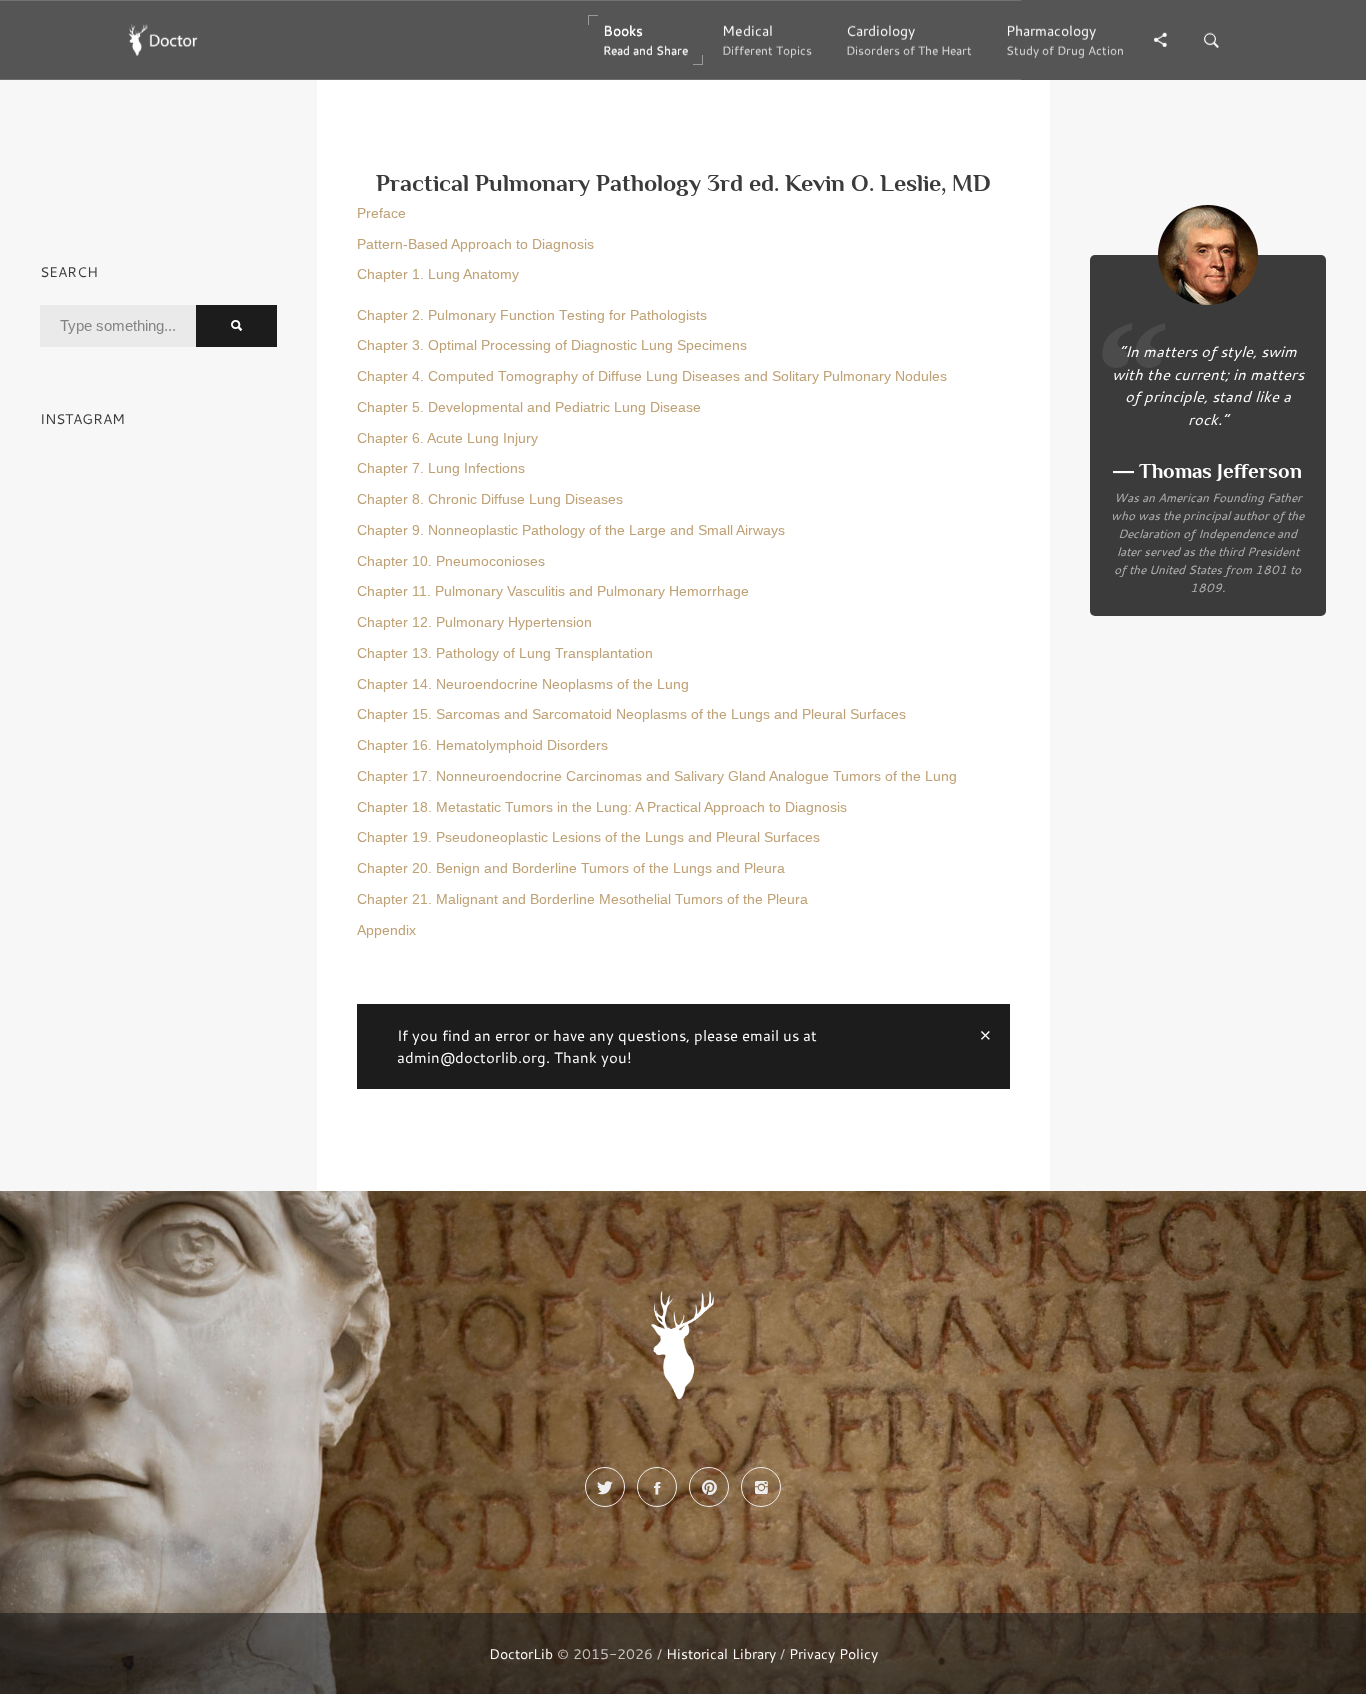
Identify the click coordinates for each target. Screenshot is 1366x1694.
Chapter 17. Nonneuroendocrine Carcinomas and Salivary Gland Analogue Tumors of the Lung (657, 776)
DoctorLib (521, 1653)
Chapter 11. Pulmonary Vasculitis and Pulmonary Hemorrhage (553, 591)
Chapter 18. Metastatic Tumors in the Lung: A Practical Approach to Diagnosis (602, 807)
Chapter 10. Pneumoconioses (451, 561)
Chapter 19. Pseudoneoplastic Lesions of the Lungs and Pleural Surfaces (588, 837)
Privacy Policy (833, 1653)
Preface (381, 213)
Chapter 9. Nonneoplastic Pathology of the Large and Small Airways (571, 530)
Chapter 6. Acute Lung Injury (447, 438)
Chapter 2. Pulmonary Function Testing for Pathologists (532, 315)
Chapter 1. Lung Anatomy (438, 274)
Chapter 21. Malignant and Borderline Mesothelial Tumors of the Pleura (582, 899)
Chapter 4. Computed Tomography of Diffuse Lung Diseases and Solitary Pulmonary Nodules (652, 376)
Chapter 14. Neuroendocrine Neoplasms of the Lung (523, 684)
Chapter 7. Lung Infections (441, 468)
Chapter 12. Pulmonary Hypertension (474, 622)
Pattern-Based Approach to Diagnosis (475, 244)
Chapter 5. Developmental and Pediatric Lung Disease (529, 407)
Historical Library (721, 1653)
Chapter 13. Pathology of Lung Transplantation (505, 653)
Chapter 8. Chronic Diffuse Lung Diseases (490, 499)
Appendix (386, 930)
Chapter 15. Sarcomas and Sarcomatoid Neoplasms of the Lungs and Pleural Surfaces (631, 714)
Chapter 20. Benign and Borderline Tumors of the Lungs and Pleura (571, 868)
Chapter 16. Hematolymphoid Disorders (482, 745)
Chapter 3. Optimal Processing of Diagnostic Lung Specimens (552, 345)
